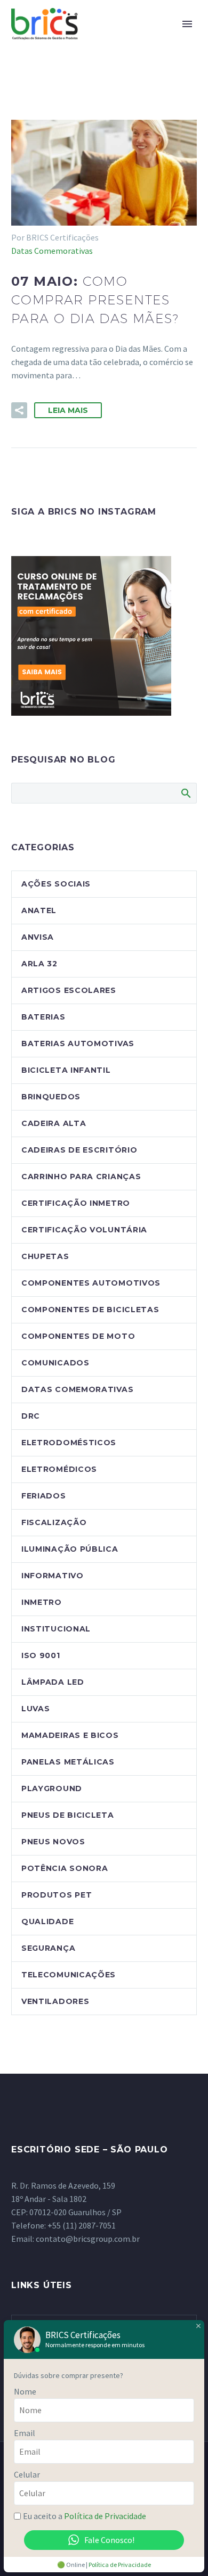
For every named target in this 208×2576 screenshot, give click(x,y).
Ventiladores (55, 2001)
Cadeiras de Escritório (79, 1150)
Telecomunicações (69, 1975)
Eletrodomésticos (69, 1443)
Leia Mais (68, 410)
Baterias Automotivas (78, 1043)
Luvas (36, 1709)
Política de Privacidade (105, 2516)
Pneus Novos (53, 1842)
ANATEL (39, 910)
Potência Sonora (65, 1868)
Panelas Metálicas (68, 1762)
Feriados (44, 1496)
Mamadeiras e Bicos (70, 1735)
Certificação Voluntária (84, 1230)
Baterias (43, 1017)
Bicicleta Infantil (66, 1070)
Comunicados (55, 1363)
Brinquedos (51, 1097)
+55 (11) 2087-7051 (82, 2225)
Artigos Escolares (69, 990)
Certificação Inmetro (76, 1203)
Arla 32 (39, 964)
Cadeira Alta (54, 1123)
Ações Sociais (56, 884)
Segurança (48, 1948)
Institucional (56, 1629)
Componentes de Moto (78, 1336)
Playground (52, 1788)
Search (185, 793)
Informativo (53, 1576)
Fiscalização (54, 1522)
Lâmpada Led (53, 1682)
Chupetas (45, 1256)
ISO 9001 (41, 1655)
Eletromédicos (59, 1469)
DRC (31, 1416)
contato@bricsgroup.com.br (88, 2239)
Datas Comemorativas (52, 251)
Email (25, 2433)
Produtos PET (57, 1895)
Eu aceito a (85, 2516)
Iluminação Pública (70, 1549)
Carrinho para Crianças (81, 1177)
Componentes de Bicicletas (90, 1310)
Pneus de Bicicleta (68, 1815)
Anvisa (38, 937)
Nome (25, 2391)
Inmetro (42, 1602)
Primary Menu (187, 24)
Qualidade (47, 1921)
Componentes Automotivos (91, 1283)
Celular (27, 2474)
